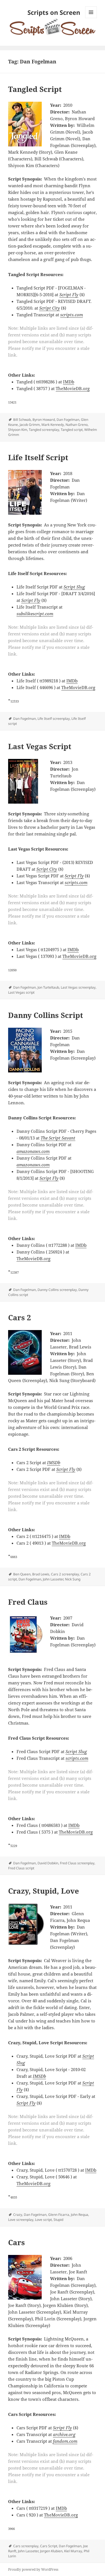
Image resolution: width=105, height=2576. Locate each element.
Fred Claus (28, 1602)
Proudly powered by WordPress (33, 2569)
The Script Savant (58, 1138)
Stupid (58, 2220)
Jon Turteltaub (48, 987)
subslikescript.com (35, 614)
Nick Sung (73, 1579)
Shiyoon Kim (18, 430)
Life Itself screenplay (54, 719)
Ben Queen (22, 1574)
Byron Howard (44, 420)
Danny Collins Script (46, 1015)
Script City (50, 308)
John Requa (80, 2215)
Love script (43, 2220)
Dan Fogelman (68, 420)
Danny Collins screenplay (57, 1290)
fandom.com (65, 2441)
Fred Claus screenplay (77, 1863)
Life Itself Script (38, 457)
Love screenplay (21, 2220)
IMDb (69, 382)
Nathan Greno (77, 425)
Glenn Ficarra (59, 2215)
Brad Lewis (41, 1574)
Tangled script (72, 430)
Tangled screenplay (44, 430)
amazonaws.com (33, 1151)
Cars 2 (20, 1317)
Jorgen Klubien (51, 2551)
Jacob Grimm (30, 425)
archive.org (64, 2434)
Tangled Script (35, 89)
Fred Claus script (21, 1868)
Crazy (18, 2215)
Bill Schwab (22, 420)
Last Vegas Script (40, 746)
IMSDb (54, 1462)
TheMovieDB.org (73, 388)
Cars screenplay (26, 2546)
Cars (17, 2242)
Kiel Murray (73, 2551)
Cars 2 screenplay (65, 1574)
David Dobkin (48, 1863)
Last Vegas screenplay (78, 987)
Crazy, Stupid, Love (44, 1891)
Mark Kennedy (53, 425)
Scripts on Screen (54, 12)
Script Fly (69, 295)
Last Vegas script (21, 992)
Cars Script (49, 2546)
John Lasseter (53, 1579)
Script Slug (74, 587)
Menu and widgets (91, 18)
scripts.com (72, 315)
